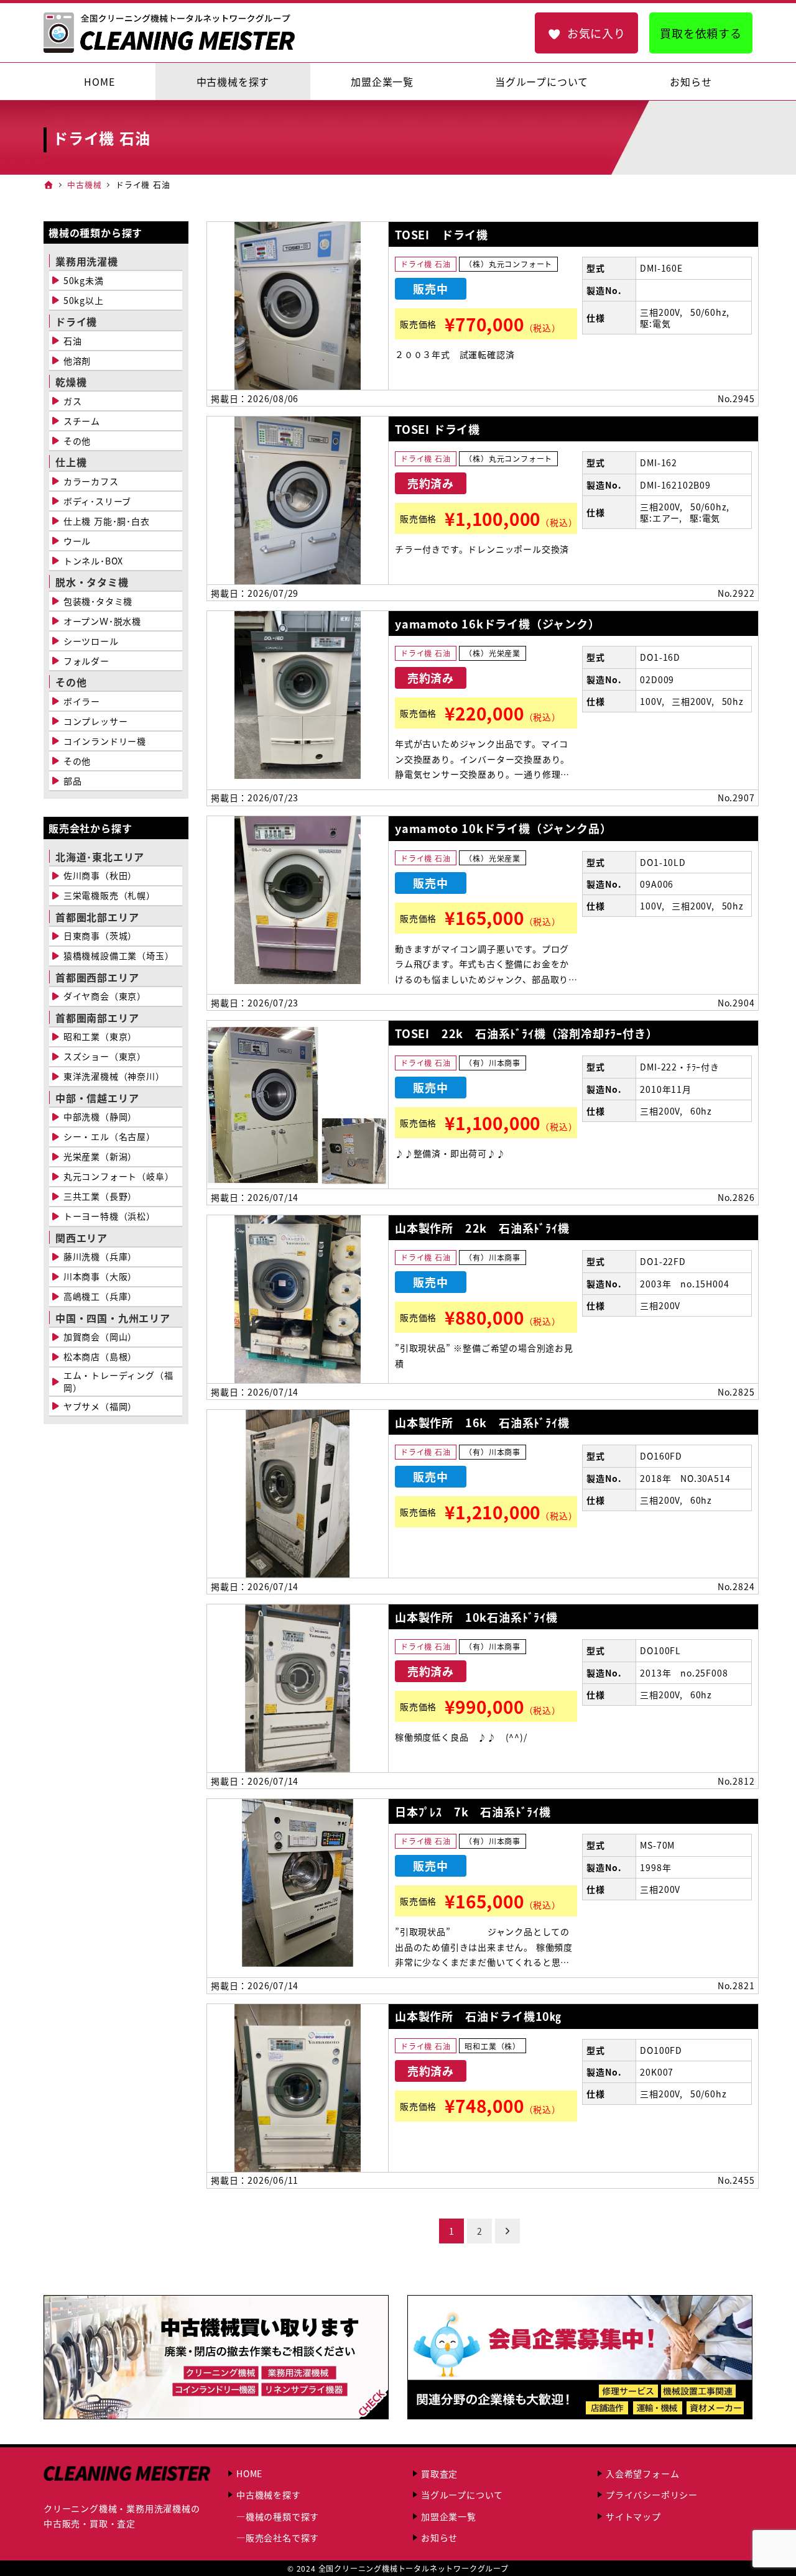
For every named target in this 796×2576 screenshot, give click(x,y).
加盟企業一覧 (449, 2516)
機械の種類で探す (282, 2516)
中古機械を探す (269, 2495)
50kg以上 (84, 300)
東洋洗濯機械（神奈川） (114, 1076)
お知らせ (439, 2537)
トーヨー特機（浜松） (109, 1216)
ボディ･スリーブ (97, 501)
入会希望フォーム (642, 2473)
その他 (77, 441)
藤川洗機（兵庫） (100, 1256)
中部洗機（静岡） (100, 1116)
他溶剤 (77, 361)
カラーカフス (91, 481)
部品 (73, 781)
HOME (249, 2473)
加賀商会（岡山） (100, 1336)
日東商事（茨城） (100, 936)
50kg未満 (84, 280)
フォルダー (86, 661)
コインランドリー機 (105, 741)
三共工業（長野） (100, 1196)
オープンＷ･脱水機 (102, 621)
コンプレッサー (96, 721)
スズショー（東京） (105, 1056)
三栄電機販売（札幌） (109, 895)
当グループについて (462, 2495)
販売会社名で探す (282, 2537)
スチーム (82, 421)
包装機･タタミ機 (98, 601)
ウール (77, 541)
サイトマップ (633, 2516)
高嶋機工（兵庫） (100, 1296)
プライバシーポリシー (652, 2495)
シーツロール (91, 641)
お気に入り (596, 33)
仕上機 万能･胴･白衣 (107, 521)
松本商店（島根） (100, 1356)
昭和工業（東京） (100, 1036)
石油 (73, 341)
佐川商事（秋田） (100, 875)
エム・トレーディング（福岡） (118, 1381)
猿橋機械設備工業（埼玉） (119, 955)
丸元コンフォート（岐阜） (119, 1176)
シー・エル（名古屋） (109, 1136)
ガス (73, 401)
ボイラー (82, 701)
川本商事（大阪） (100, 1276)
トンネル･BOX (93, 561)
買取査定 (439, 2473)
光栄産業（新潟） (100, 1156)
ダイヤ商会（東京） (105, 996)
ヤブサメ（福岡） (100, 1406)
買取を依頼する (701, 33)
